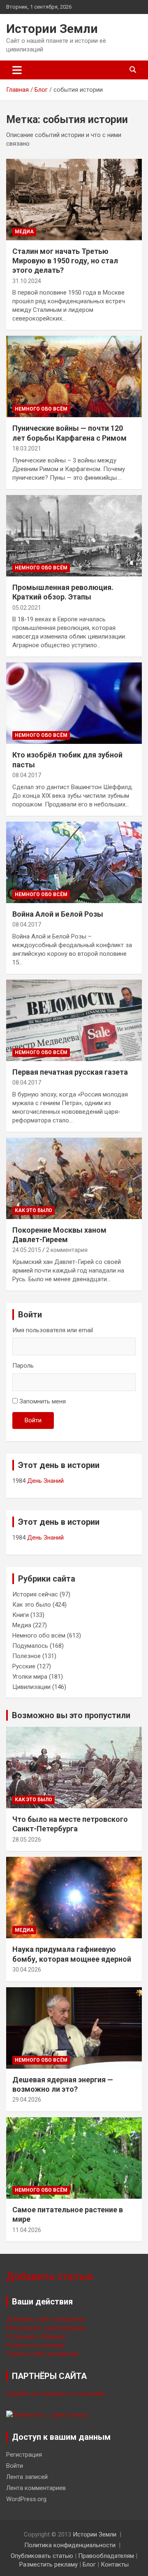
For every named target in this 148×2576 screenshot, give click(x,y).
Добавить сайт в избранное (46, 2319)
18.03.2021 (27, 448)
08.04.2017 (27, 775)
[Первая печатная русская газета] (74, 1020)
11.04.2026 (27, 2230)
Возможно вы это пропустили (71, 1715)
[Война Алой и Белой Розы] (74, 862)
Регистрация (24, 2455)
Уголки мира (30, 1677)
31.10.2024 (27, 281)
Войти (33, 1420)
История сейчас (35, 1594)
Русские (24, 1666)
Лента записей (27, 2477)
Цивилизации (31, 1687)
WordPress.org (26, 2499)
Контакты (115, 2564)
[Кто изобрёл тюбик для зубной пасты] (74, 703)
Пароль (23, 1366)
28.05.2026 (27, 1840)
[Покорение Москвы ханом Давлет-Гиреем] (74, 1178)
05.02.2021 (27, 608)
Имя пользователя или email (53, 1330)
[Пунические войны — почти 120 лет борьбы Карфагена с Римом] (74, 377)
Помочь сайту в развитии (42, 2354)
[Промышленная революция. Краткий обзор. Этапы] (74, 535)
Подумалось (30, 1646)
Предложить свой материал (46, 2328)
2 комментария (67, 1250)
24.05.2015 (27, 1250)
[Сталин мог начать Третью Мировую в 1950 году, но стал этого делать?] (74, 199)
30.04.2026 (27, 1970)
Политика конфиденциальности (70, 2545)
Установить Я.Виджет (37, 2337)
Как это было (34, 1210)
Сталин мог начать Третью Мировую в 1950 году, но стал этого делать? (65, 261)
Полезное (27, 1656)
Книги (21, 1615)
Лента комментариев (36, 2488)
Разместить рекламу (35, 2345)
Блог (89, 2564)
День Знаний (45, 1481)
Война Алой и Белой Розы (58, 914)
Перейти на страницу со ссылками (55, 2394)
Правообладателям (106, 2556)
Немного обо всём (41, 409)
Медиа (24, 232)
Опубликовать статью (42, 2556)
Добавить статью (50, 2277)
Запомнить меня (43, 1401)
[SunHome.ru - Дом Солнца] (47, 2415)
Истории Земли (52, 29)
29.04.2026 (27, 2100)
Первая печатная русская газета (70, 1072)
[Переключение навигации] (17, 70)
